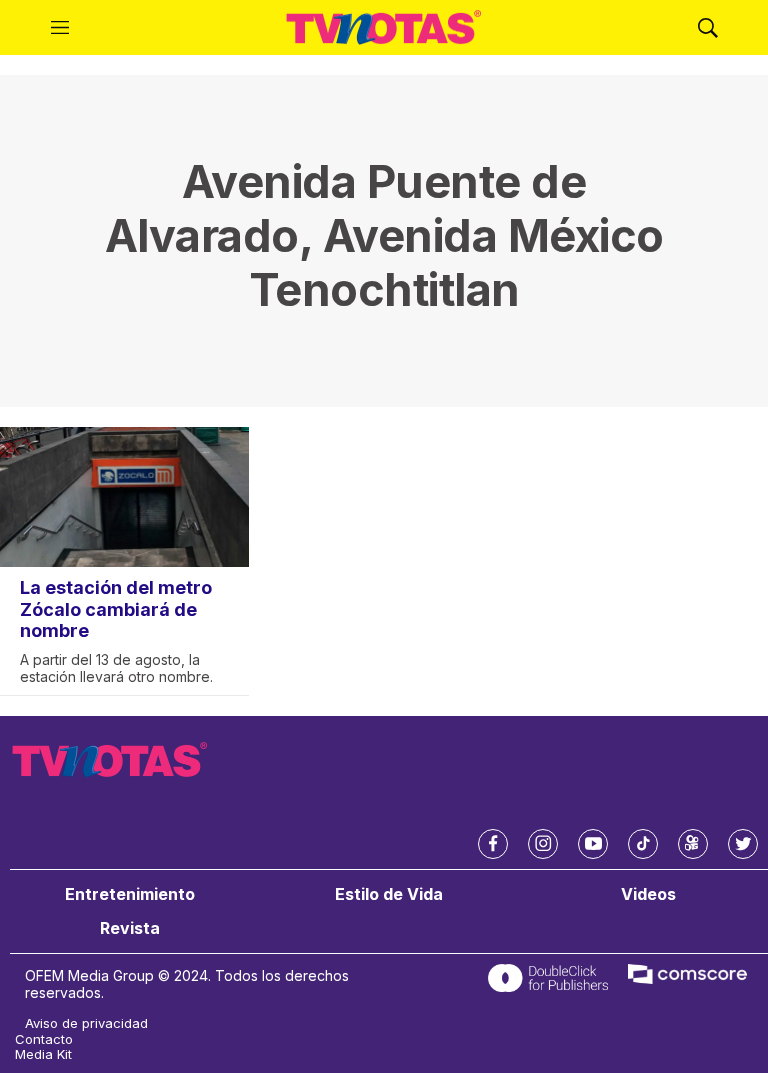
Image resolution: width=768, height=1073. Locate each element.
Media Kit (43, 1054)
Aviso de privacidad (86, 1023)
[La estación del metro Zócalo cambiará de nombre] (124, 497)
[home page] (384, 28)
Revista (130, 928)
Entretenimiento (130, 894)
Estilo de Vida (389, 894)
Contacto (44, 1039)
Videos (648, 894)
